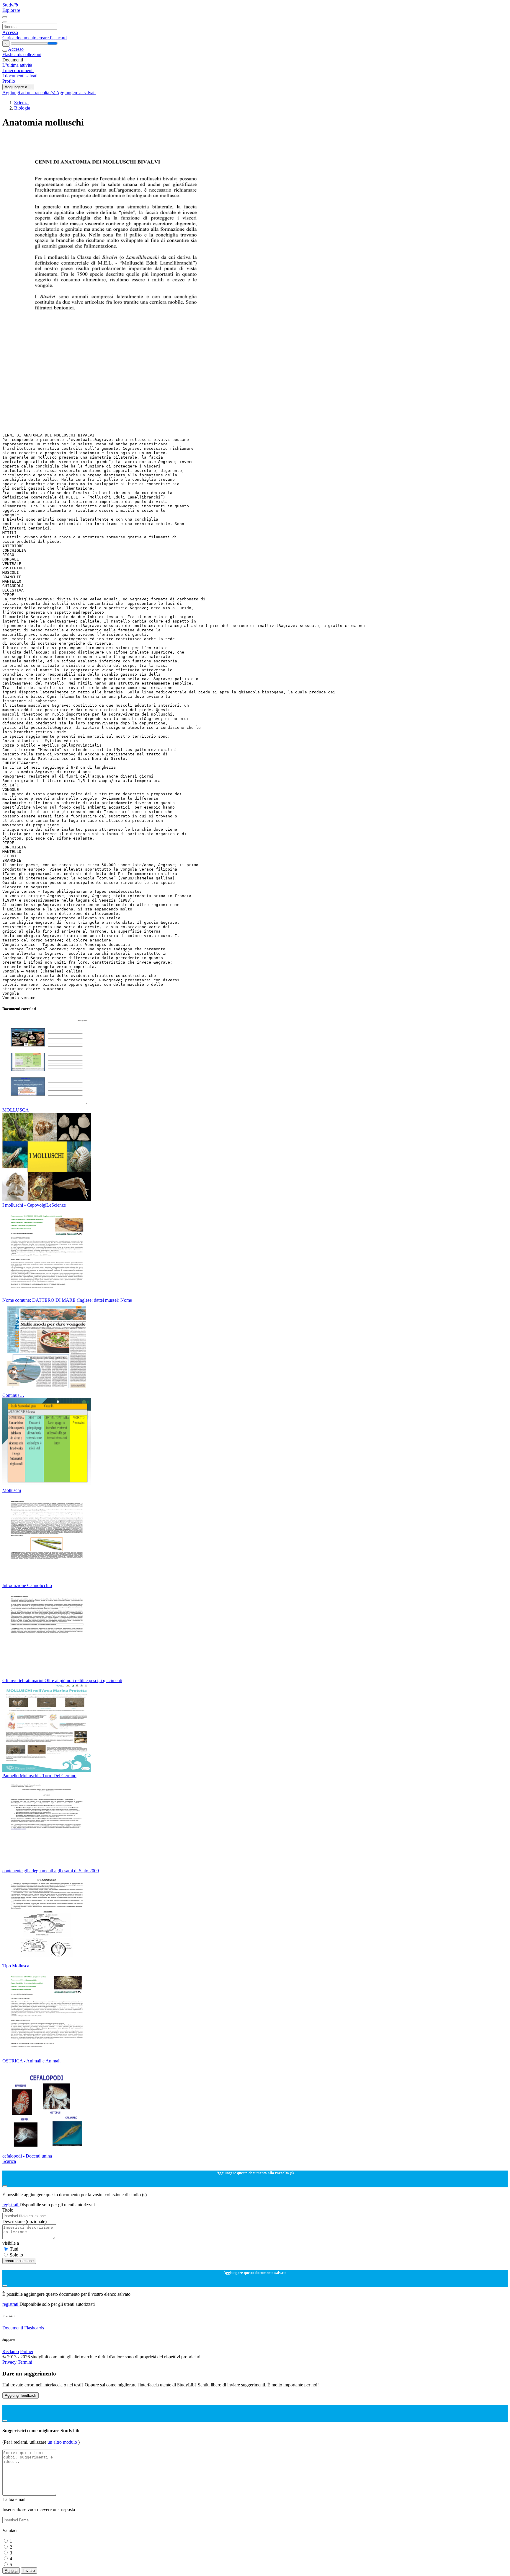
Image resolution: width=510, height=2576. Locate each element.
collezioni (32, 54)
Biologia (22, 108)
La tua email (14, 2499)
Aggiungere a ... (18, 87)
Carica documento (20, 38)
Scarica (9, 2161)
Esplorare (11, 10)
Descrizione (24, 2221)
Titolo (8, 2210)
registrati (11, 2205)
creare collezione (19, 2261)
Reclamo (11, 2351)
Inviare (29, 2571)
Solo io (16, 2255)
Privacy (10, 2362)
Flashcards (13, 54)
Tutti (14, 2249)
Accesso (10, 32)
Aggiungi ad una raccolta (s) (29, 93)
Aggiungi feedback (21, 2395)
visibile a (11, 2243)
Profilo (9, 81)
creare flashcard (52, 38)
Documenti (13, 2328)
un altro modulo (63, 2442)
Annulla (11, 2571)
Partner (27, 2351)
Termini (25, 2362)
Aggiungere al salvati (76, 93)
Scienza (21, 103)
